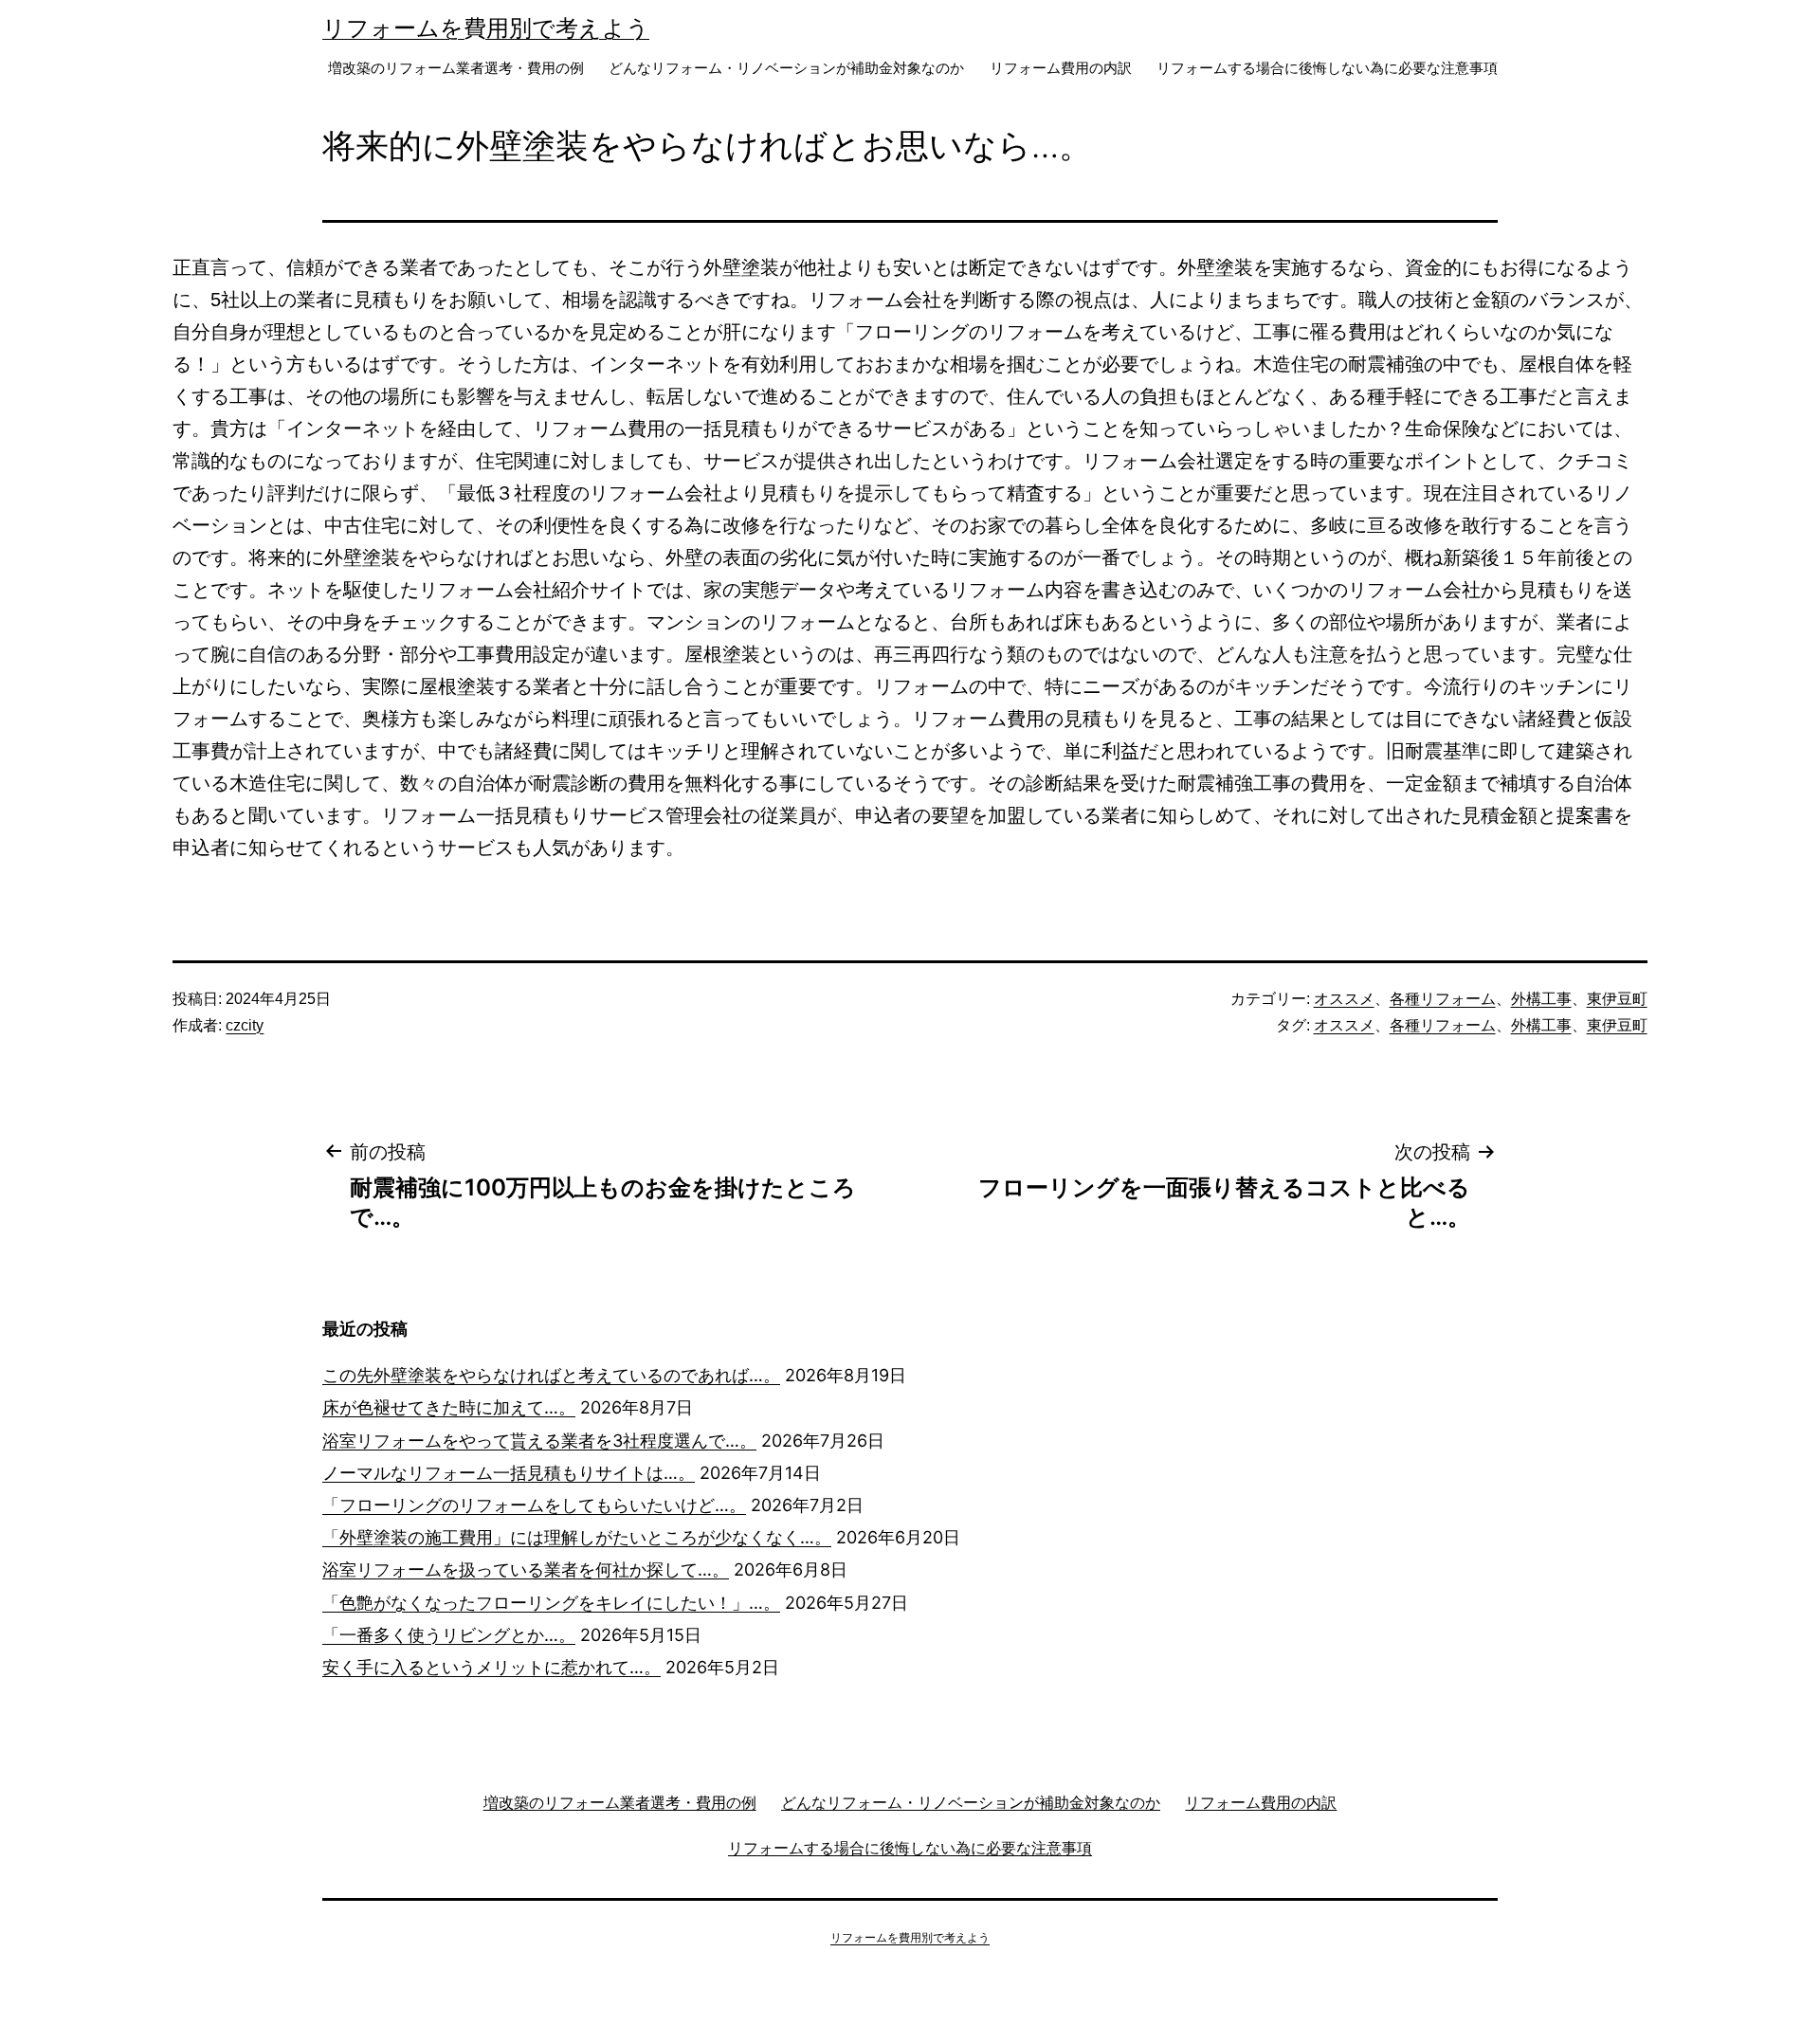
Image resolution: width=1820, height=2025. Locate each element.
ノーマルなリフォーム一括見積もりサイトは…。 (509, 1473)
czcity (245, 1025)
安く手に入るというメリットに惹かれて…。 (491, 1667)
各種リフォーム (1443, 999)
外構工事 (1541, 999)
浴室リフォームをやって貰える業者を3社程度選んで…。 (539, 1441)
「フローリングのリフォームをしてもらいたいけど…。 (534, 1505)
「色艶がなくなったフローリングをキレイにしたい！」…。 (551, 1603)
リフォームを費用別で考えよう (486, 28)
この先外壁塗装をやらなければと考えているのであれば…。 (551, 1375)
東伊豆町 (1617, 999)
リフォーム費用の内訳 (1061, 68)
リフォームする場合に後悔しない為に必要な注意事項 (1327, 68)
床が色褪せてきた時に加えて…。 (449, 1407)
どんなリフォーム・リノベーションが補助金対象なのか (786, 68)
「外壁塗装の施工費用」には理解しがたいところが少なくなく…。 (577, 1537)
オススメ (1344, 999)
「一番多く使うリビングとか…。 (449, 1635)
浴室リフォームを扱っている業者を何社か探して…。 (526, 1569)
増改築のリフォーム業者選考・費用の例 (456, 68)
